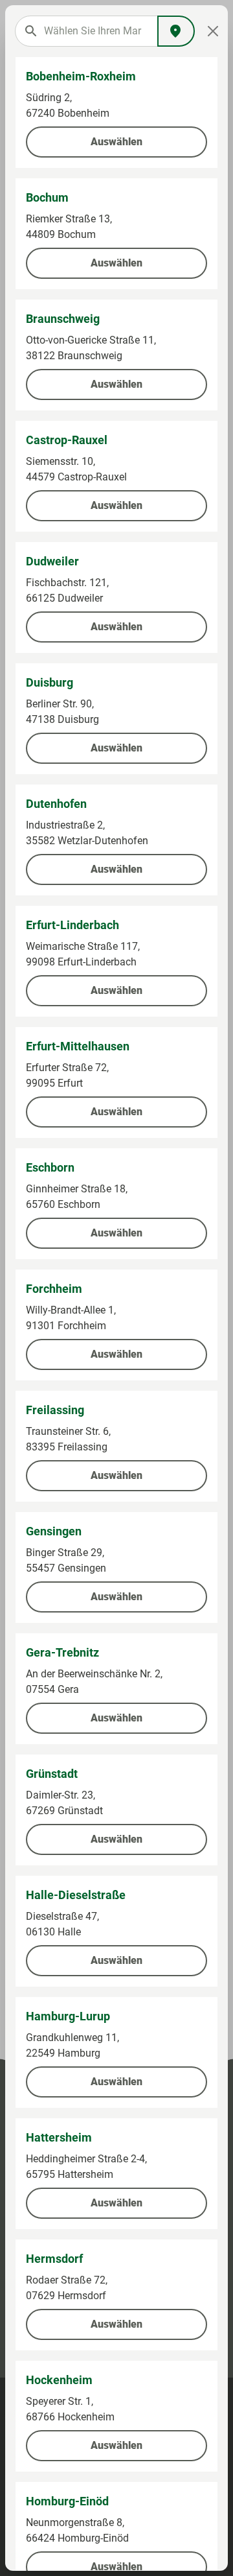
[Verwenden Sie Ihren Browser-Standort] (176, 31)
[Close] (213, 31)
